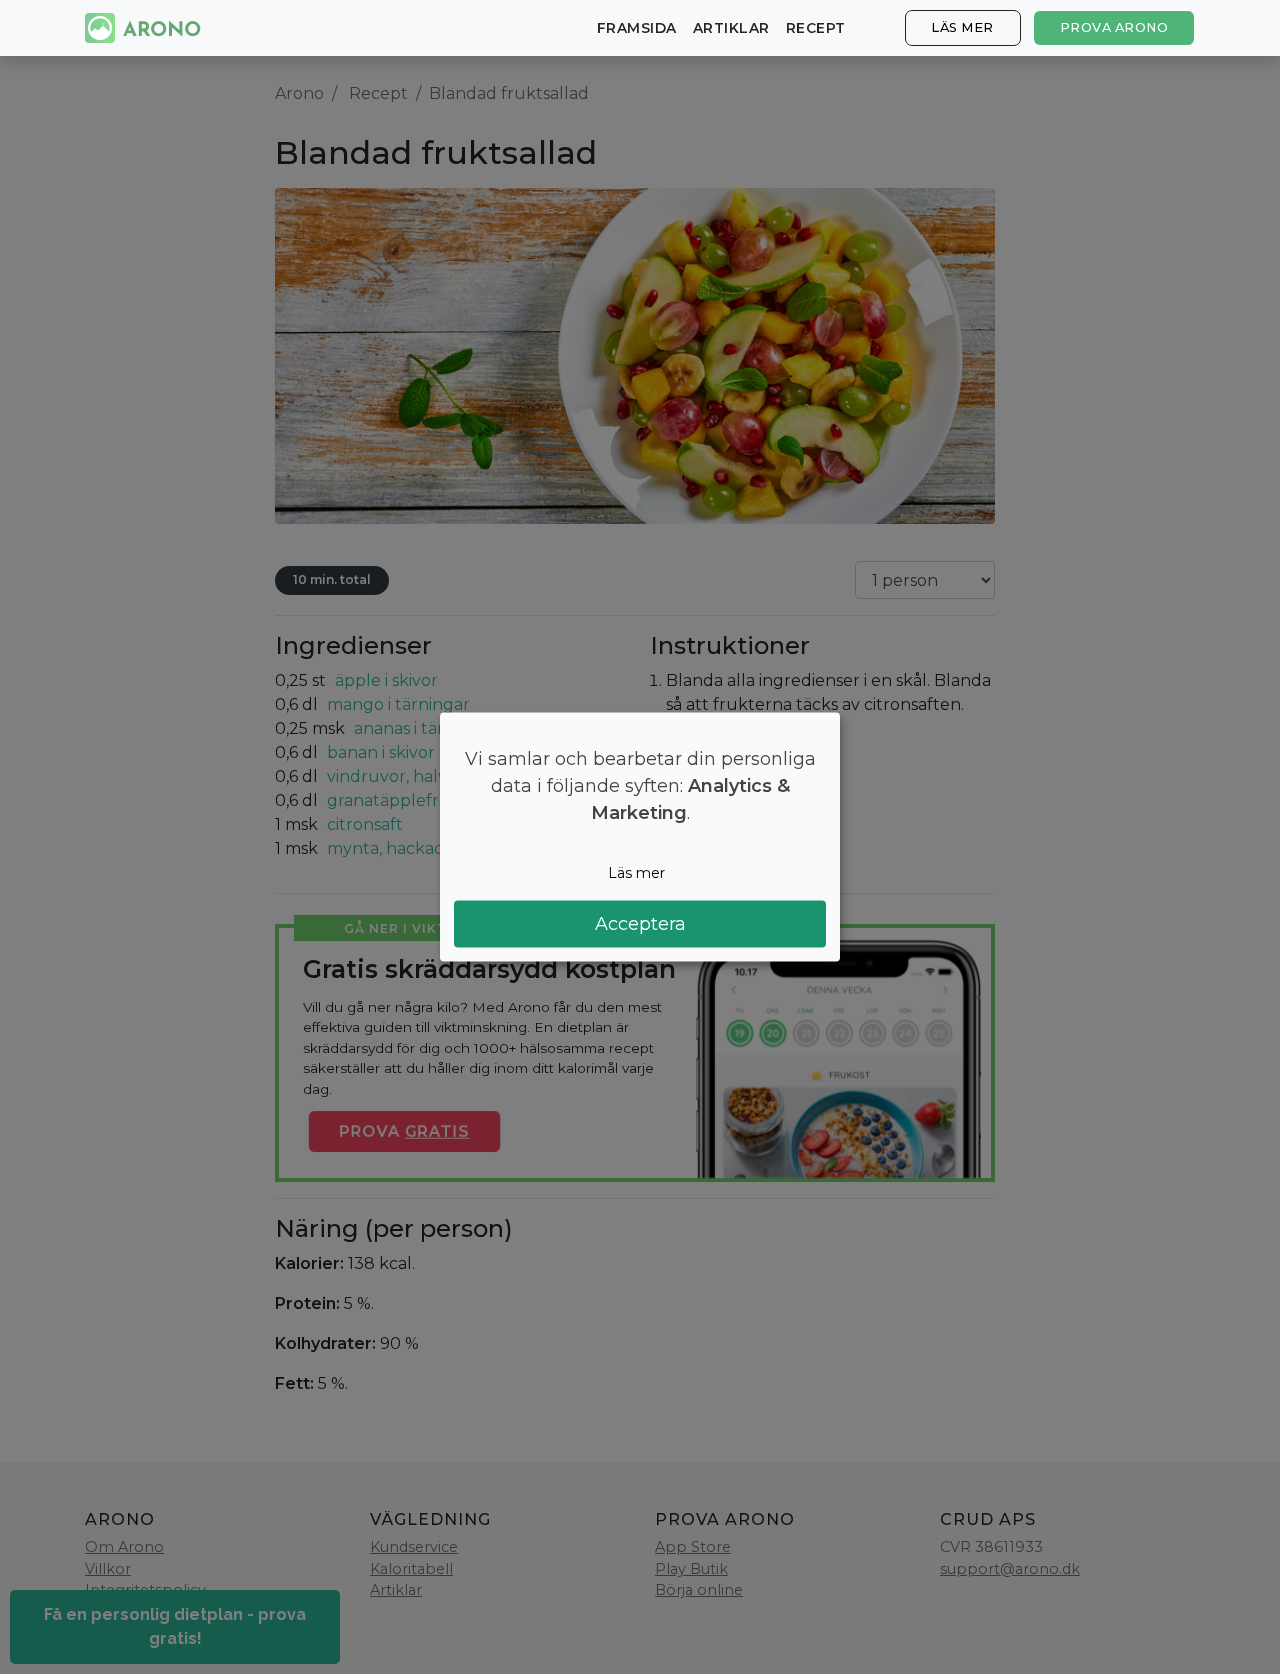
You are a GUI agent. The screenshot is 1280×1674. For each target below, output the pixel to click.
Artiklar (731, 28)
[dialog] (640, 837)
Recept (816, 28)
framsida (637, 28)
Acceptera (640, 923)
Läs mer (962, 27)
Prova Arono (1114, 27)
